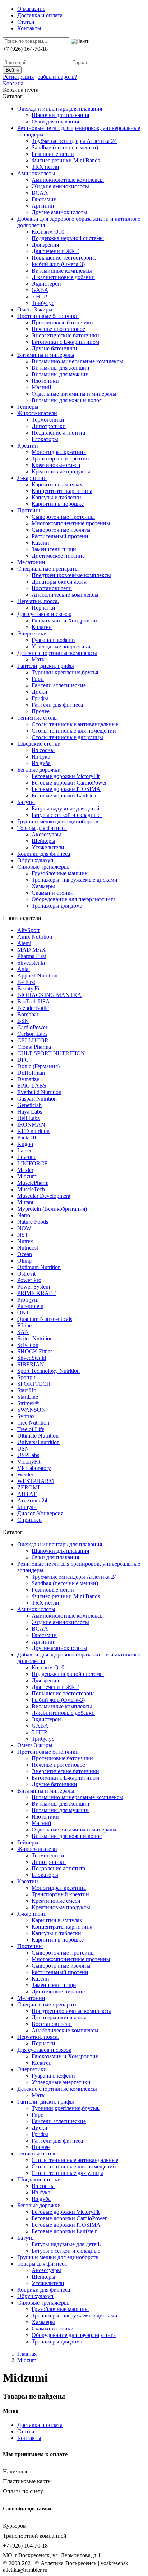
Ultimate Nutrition (38, 1436)
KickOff (27, 1138)
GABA (40, 290)
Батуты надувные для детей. (66, 808)
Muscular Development (44, 1196)
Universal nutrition (38, 1442)
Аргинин (43, 206)
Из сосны (43, 750)
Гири (38, 679)
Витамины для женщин (61, 368)
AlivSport (28, 930)
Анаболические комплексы (65, 595)
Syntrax (26, 1416)
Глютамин (44, 199)
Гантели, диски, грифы (46, 666)
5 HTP (39, 296)
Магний (41, 387)
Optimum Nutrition (39, 1267)
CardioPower (32, 1027)
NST (23, 1235)
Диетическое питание (58, 556)
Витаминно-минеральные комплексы (77, 361)
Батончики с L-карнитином (65, 342)
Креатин (28, 446)
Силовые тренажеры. (43, 867)
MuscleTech (31, 1189)
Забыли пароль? (57, 77)
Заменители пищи (54, 549)
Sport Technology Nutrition (48, 1371)
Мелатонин (31, 562)
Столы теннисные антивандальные (75, 724)
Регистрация (18, 77)
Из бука (41, 757)
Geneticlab (29, 1105)
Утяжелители (48, 847)
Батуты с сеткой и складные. (67, 815)
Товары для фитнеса (42, 828)
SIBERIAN (31, 1364)
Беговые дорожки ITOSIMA (66, 789)
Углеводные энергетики (61, 646)
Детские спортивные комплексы (57, 653)
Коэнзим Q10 (48, 232)
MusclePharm (33, 1183)
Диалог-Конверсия (40, 1513)
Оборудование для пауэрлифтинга (74, 899)
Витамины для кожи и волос (67, 400)
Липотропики (49, 426)
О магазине (31, 9)
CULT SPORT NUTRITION (51, 1053)
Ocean (25, 1254)
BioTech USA (34, 1001)
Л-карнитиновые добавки (63, 277)
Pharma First (32, 956)
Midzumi (27, 1176)
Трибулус (43, 303)
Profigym (28, 1300)
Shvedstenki (31, 963)
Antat (24, 969)
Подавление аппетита (58, 433)
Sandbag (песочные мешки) (65, 147)
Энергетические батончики (65, 335)
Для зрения (45, 245)
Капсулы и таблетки (56, 497)
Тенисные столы (38, 718)
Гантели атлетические (59, 685)
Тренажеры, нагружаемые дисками (75, 880)
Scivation (28, 1345)
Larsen (25, 1150)
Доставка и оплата (40, 15)
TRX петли (45, 167)
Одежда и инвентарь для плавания (60, 109)
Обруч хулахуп (35, 860)
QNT (23, 1312)
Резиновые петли (53, 154)
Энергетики (32, 633)
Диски (40, 692)
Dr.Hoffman (31, 1073)
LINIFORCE (33, 1163)
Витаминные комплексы (62, 271)
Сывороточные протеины (63, 517)
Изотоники (45, 381)
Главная (27, 2354)
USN (23, 1449)
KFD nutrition (33, 1131)
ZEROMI (28, 1487)
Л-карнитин (32, 478)
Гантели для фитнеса (57, 705)
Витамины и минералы (46, 355)
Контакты (29, 28)
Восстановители (52, 588)
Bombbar (28, 1014)
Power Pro (29, 1280)
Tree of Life (31, 1429)
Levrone (27, 1157)
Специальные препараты (48, 569)
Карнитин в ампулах (57, 484)
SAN (23, 1332)
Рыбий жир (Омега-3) (58, 264)
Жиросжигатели (37, 413)
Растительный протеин (60, 536)
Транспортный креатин (60, 458)
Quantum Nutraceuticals (45, 1319)
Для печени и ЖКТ (55, 251)
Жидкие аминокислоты (60, 186)
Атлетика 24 (32, 1500)
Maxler (25, 1170)
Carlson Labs (32, 1034)
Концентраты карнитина (62, 491)
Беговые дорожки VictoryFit (66, 776)
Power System (34, 1287)
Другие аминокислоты (59, 212)
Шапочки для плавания (60, 115)
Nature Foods (33, 1222)
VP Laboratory (34, 1468)
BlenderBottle (33, 1008)
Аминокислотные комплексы (68, 180)
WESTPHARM (36, 1481)
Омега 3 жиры (35, 309)
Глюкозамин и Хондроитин (65, 621)
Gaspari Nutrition (37, 1099)
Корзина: (14, 83)
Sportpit (26, 1377)
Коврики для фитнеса (44, 854)
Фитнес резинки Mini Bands (66, 160)
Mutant (25, 1202)
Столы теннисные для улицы (67, 737)
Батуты (26, 802)
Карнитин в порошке (58, 504)
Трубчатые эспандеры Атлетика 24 (74, 141)
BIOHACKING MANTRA (49, 995)
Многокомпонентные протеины (71, 523)
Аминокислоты (36, 173)
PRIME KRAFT (36, 1293)
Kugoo (25, 1144)
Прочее (41, 711)
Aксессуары (46, 834)
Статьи (26, 22)
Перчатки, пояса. (38, 601)
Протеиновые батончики (48, 316)
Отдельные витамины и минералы (74, 394)
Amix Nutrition (35, 937)
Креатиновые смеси (56, 465)
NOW (24, 1228)
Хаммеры (43, 886)
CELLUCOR (33, 1040)
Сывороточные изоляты (61, 530)
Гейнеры (28, 407)
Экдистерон (46, 284)
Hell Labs (28, 1118)
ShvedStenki (32, 1358)
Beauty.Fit (29, 988)
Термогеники (48, 420)
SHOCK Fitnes (35, 1351)
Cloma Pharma (34, 1047)
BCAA (40, 193)
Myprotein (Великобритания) (52, 1209)
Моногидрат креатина (59, 452)
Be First (26, 982)
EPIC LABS (32, 1086)
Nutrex (25, 1241)
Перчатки (43, 608)
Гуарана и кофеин (53, 640)
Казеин (40, 543)
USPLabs (28, 1455)
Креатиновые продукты (61, 471)
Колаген (42, 627)
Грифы (40, 698)
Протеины (30, 510)
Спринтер (29, 1520)
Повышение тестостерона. (64, 258)
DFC (23, 1060)
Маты (39, 659)
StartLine (28, 1397)
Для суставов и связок (44, 614)
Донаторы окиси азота (59, 582)
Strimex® (28, 1403)
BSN (23, 1021)
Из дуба (41, 763)
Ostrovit (26, 1274)
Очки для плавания (55, 122)
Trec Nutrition (33, 1423)
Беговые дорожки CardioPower (69, 783)
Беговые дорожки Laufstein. (65, 795)
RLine (24, 1325)
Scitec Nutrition (35, 1338)
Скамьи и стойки (53, 893)
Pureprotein (30, 1306)
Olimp (24, 1261)
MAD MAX (32, 950)
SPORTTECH (34, 1384)
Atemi (24, 943)
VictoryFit (29, 1462)
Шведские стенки (39, 744)
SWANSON (31, 1410)
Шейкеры (43, 841)
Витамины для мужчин (60, 374)
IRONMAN (31, 1125)
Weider (25, 1474)
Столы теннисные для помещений (74, 731)
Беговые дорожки (39, 770)
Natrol (24, 1215)
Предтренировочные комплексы (71, 575)
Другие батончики (54, 348)
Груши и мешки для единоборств (58, 821)
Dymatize (28, 1079)
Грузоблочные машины (60, 873)
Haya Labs (30, 1112)
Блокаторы (45, 439)
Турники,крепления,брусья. (66, 672)
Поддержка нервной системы (68, 238)
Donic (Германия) (38, 1066)
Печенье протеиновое (58, 329)
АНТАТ (27, 1494)
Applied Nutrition (37, 975)
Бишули (27, 1507)
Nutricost (28, 1248)
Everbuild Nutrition (39, 1092)
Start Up (27, 1390)
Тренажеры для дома (57, 906)
